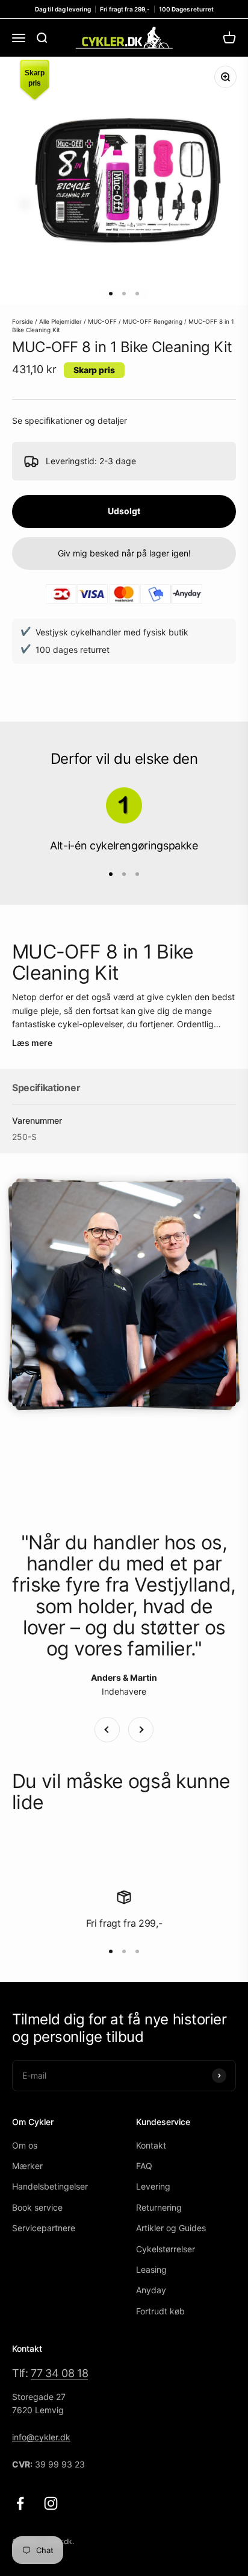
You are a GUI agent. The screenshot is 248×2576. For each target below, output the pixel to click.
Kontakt (151, 2145)
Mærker (27, 2166)
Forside (23, 321)
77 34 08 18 (59, 2373)
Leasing (151, 2269)
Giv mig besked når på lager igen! (124, 553)
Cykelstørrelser (166, 2249)
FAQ (144, 2166)
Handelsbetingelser (50, 2186)
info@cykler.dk (41, 2437)
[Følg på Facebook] (20, 2503)
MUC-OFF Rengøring (153, 321)
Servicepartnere (44, 2228)
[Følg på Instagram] (51, 2503)
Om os (25, 2145)
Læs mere (32, 1043)
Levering (153, 2186)
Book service (37, 2207)
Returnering (159, 2207)
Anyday (151, 2290)
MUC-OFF (102, 321)
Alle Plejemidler (60, 321)
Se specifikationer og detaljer (70, 420)
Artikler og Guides (171, 2228)
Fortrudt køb (160, 2311)
